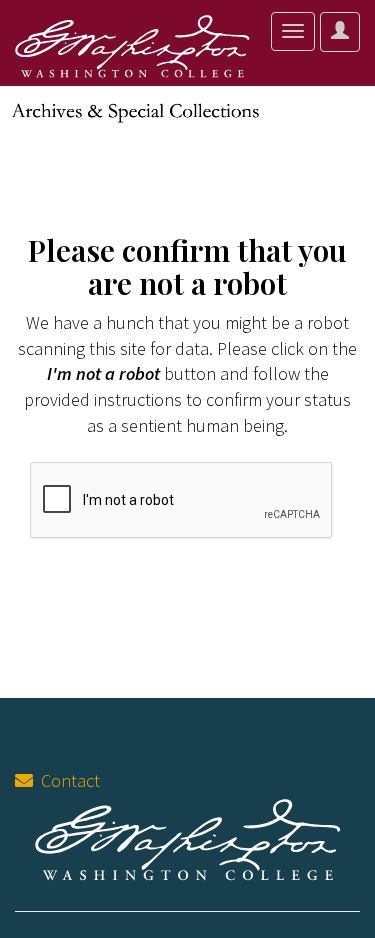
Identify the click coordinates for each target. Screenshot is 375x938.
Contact (66, 780)
